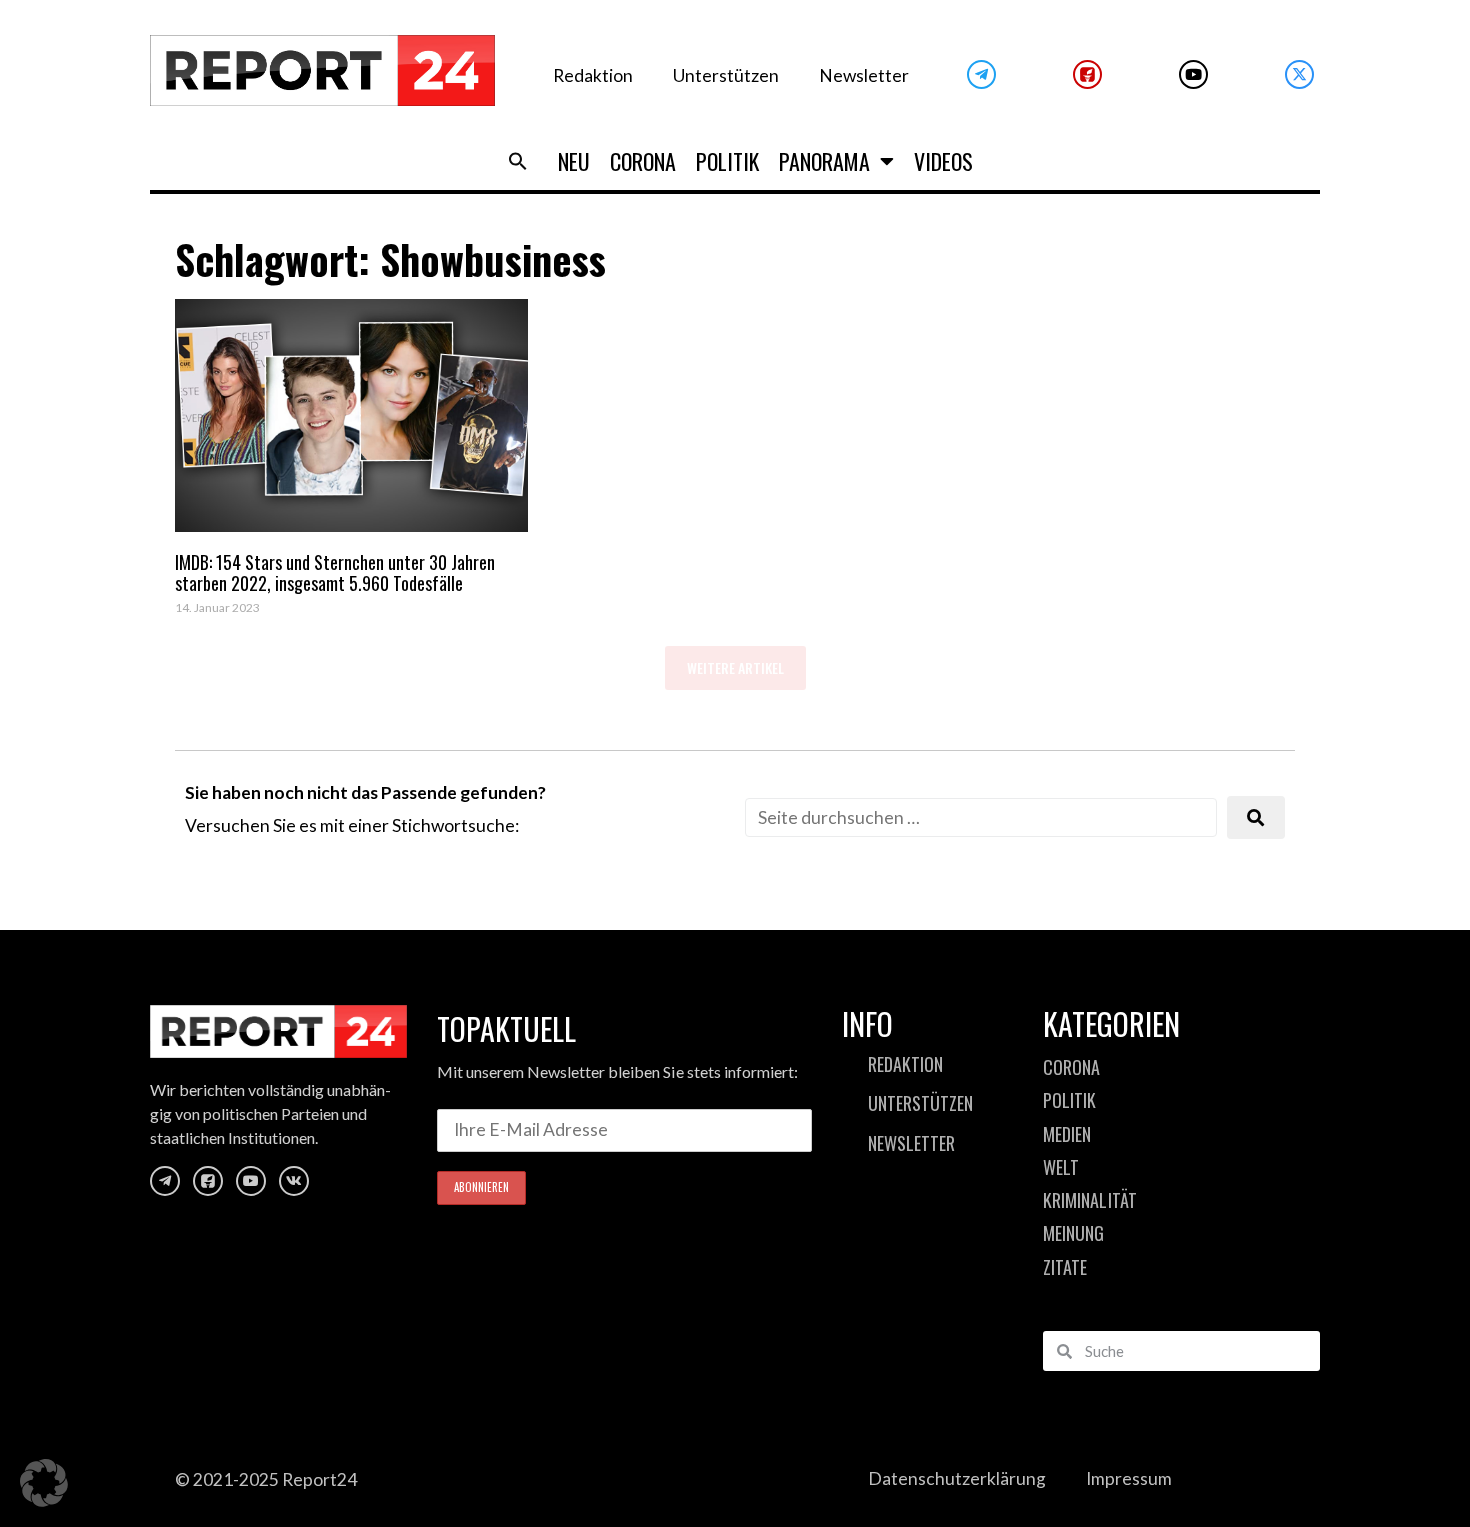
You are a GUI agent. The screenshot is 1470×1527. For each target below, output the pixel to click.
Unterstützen (726, 75)
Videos (943, 161)
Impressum (1129, 1478)
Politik (727, 161)
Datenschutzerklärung (957, 1478)
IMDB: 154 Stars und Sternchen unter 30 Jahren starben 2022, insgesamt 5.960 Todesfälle (335, 573)
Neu (574, 161)
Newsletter (864, 75)
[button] (518, 161)
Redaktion (593, 75)
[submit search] (1256, 817)
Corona (643, 161)
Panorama (824, 161)
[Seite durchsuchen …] (981, 817)
